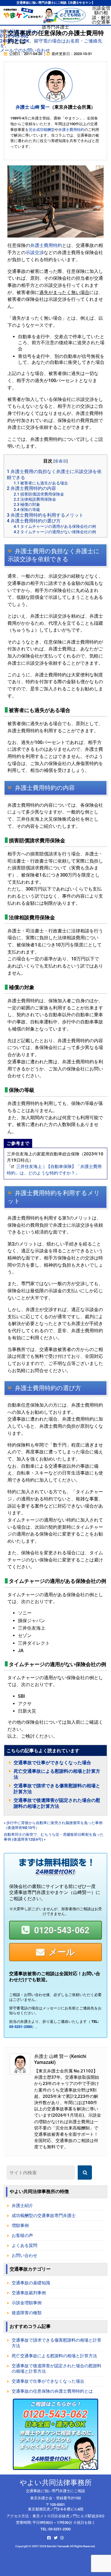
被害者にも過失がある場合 (41, 483)
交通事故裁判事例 (29, 2293)
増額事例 (20, 2226)
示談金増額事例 (27, 2303)
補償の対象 (27, 504)
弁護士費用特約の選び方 (34, 521)
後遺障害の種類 (27, 2313)
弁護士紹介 (22, 2206)
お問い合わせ (24, 2255)
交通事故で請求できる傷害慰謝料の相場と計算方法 (56, 2343)
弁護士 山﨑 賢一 (33, 107)
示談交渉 (35, 252)
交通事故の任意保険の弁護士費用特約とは (52, 2391)
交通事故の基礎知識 (31, 2283)
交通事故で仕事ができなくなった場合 (52, 1763)
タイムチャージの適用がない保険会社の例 (55, 532)
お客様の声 (22, 2236)
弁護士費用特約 (71, 130)
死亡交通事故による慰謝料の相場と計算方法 (54, 2356)
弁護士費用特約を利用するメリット (45, 515)
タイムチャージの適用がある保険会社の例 (55, 526)
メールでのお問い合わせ (25, 50)
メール (62, 1952)
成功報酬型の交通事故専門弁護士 (44, 2216)
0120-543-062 (62, 1930)
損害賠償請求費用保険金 (39, 494)
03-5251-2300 (20, 2027)
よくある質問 (24, 2246)
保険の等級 (27, 510)
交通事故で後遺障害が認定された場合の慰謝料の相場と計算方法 (56, 2369)
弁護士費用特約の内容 (31, 488)
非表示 (61, 461)
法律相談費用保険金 (35, 499)
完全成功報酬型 (42, 130)
